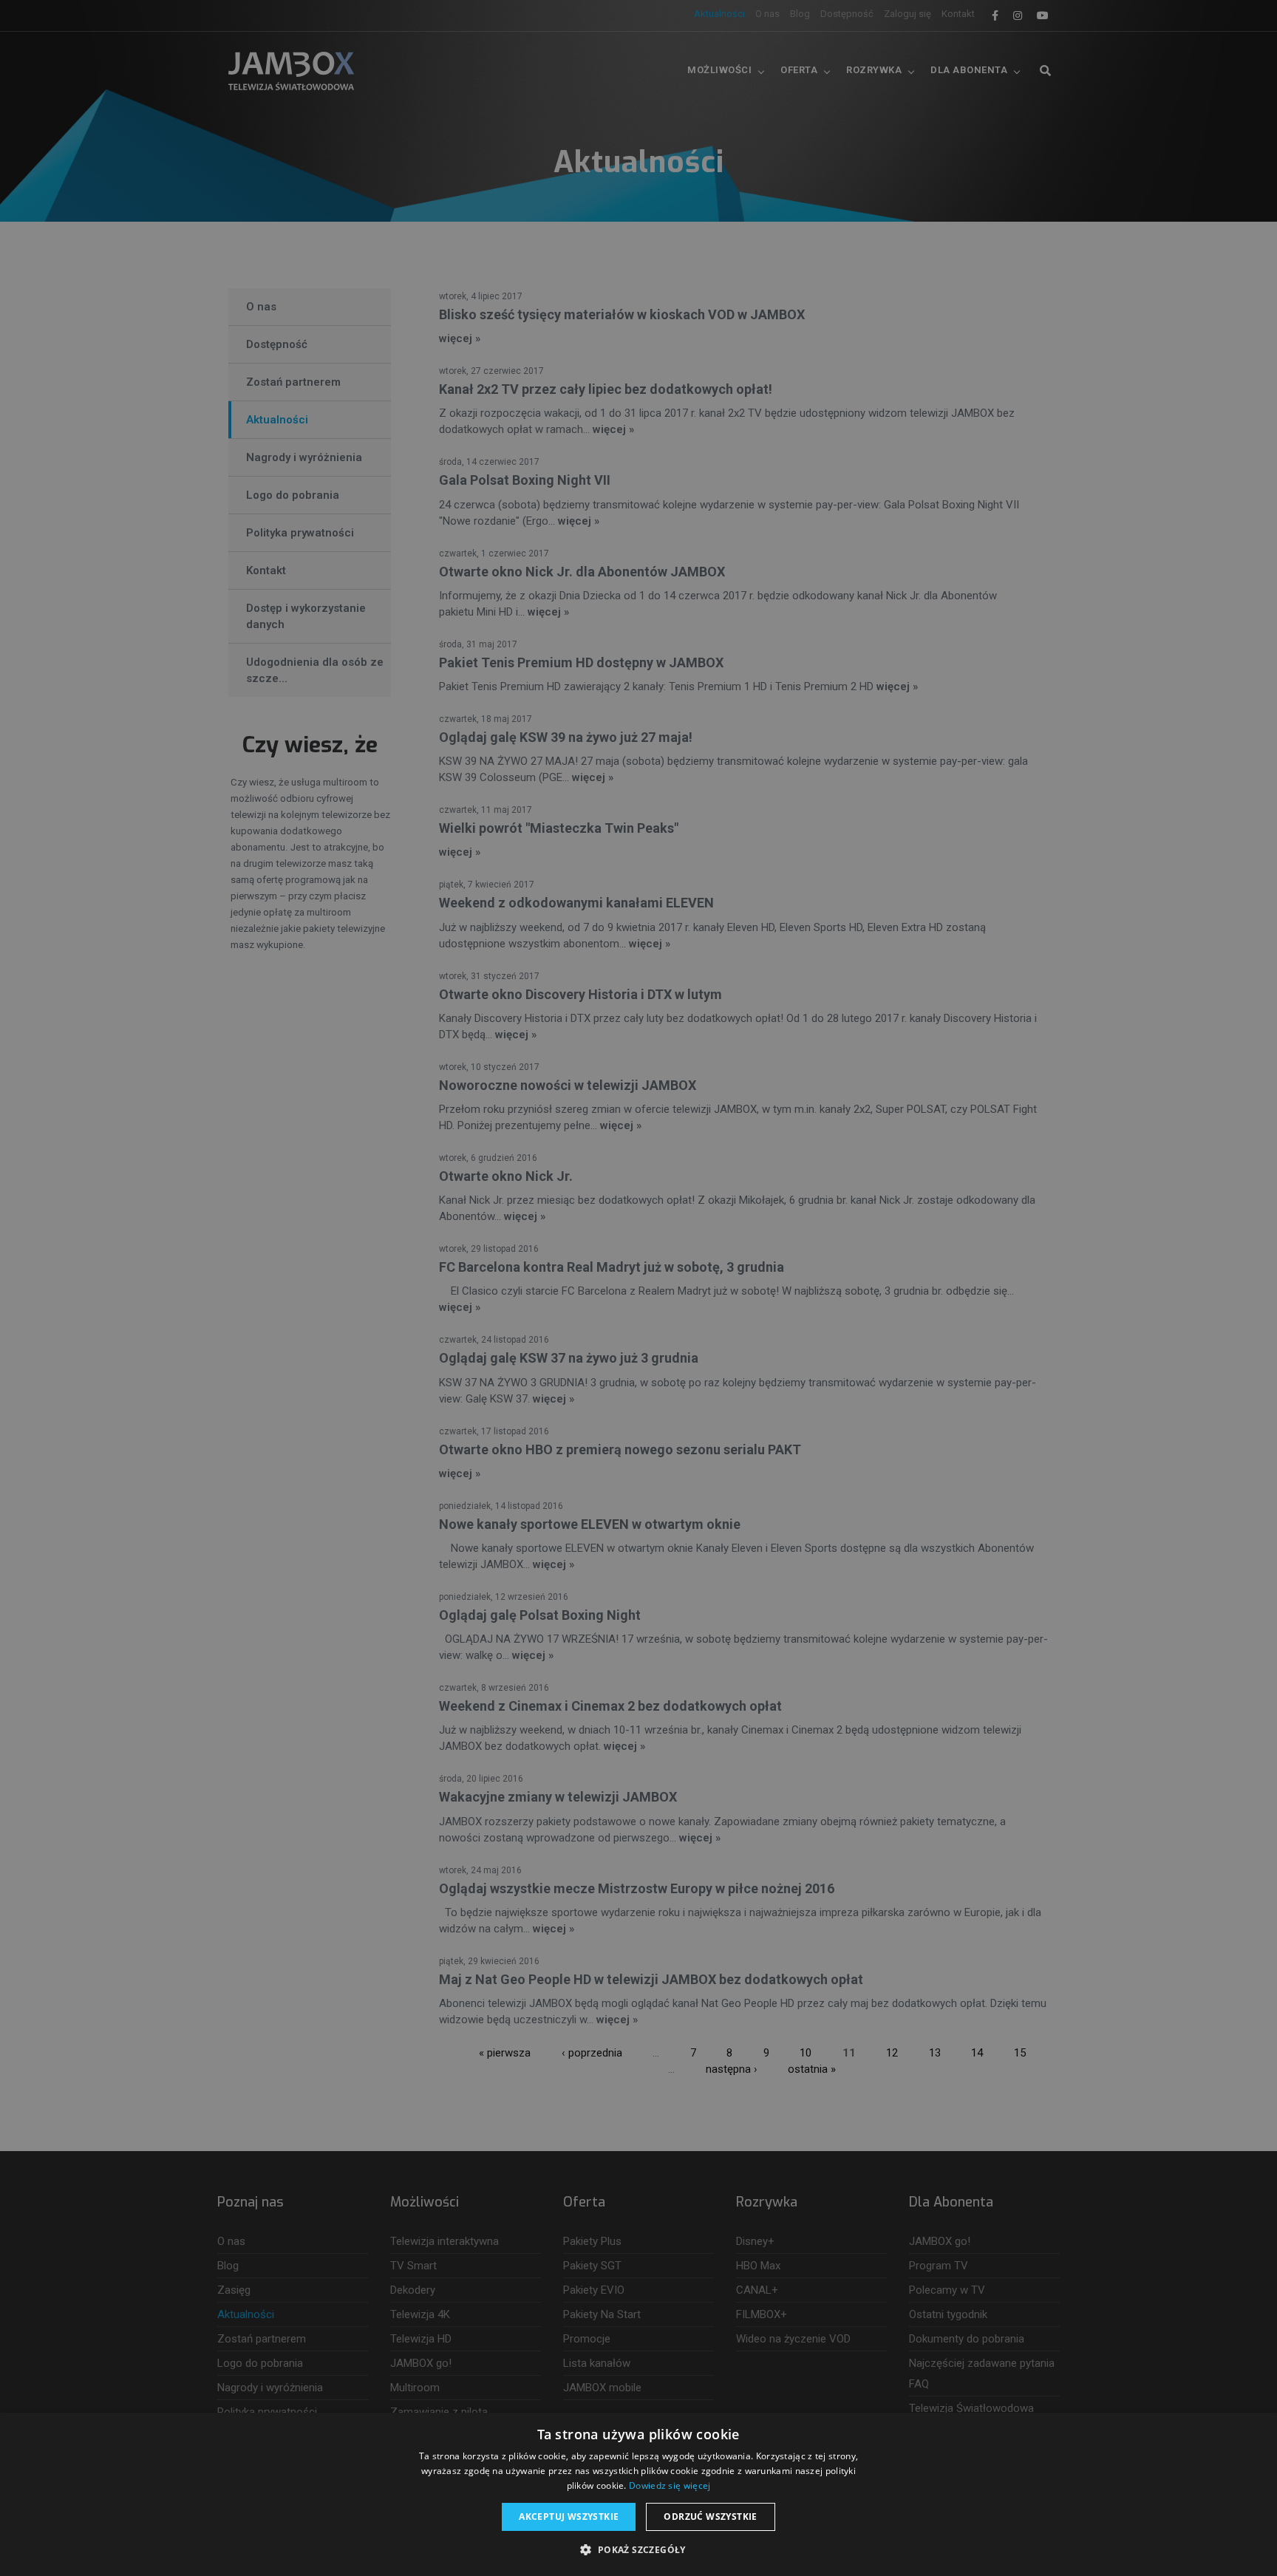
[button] (638, 2550)
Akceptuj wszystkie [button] (569, 2517)
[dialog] (638, 1288)
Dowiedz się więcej (670, 2485)
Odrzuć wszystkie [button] (710, 2517)
